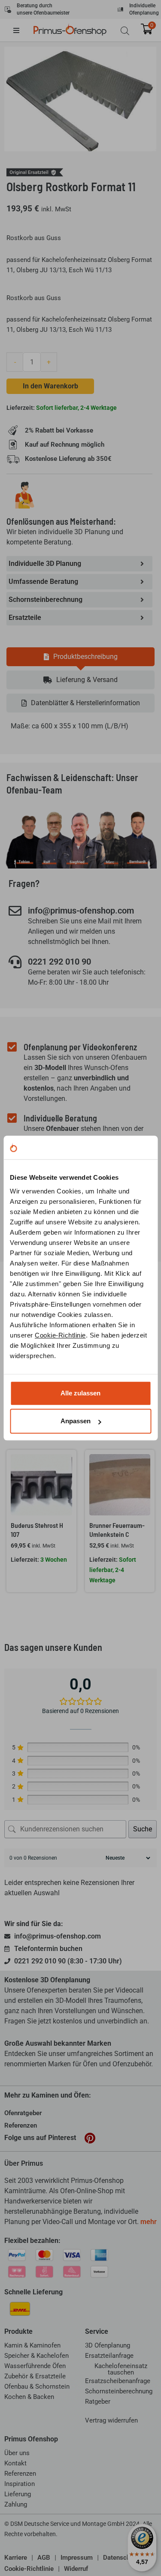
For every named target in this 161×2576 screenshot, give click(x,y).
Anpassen (76, 1421)
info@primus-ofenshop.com (81, 911)
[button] (23, 30)
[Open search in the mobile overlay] (125, 31)
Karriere (16, 2558)
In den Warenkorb (50, 386)
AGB (44, 2558)
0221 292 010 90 (59, 962)
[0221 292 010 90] (15, 962)
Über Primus (24, 2163)
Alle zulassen (80, 1393)
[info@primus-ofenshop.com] (15, 911)
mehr (149, 2222)
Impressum (77, 2558)
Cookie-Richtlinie (60, 1335)
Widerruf (76, 2569)
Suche (143, 1829)
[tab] (80, 657)
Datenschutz (121, 2558)
